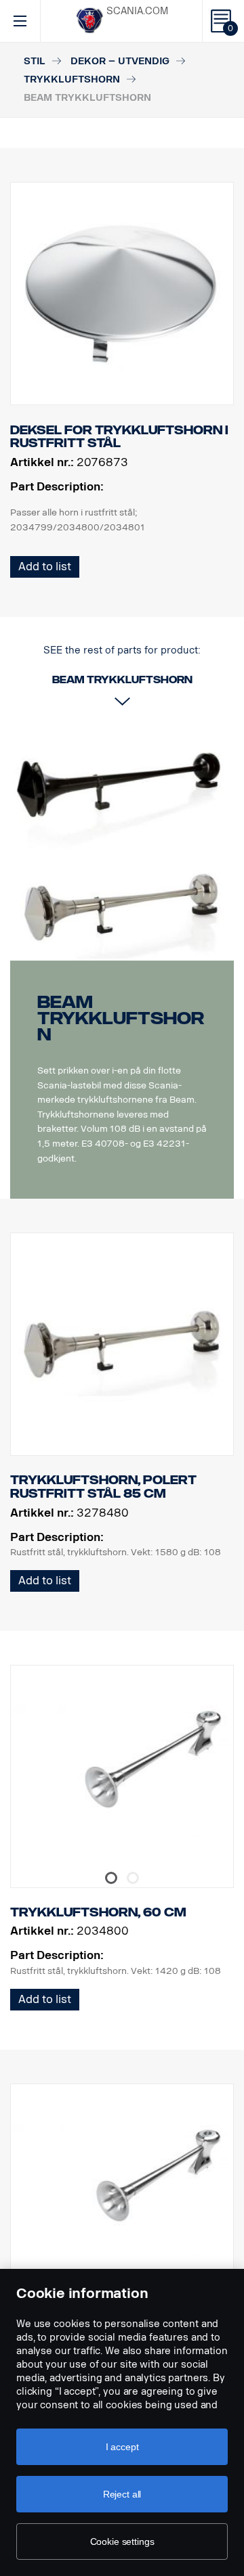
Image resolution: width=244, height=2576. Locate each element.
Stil (35, 61)
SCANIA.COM (137, 11)
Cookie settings (122, 2541)
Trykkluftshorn (72, 79)
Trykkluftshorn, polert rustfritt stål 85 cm (103, 1487)
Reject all (122, 2494)
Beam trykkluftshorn (121, 1018)
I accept (122, 2447)
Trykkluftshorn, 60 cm (98, 1912)
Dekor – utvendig (120, 61)
